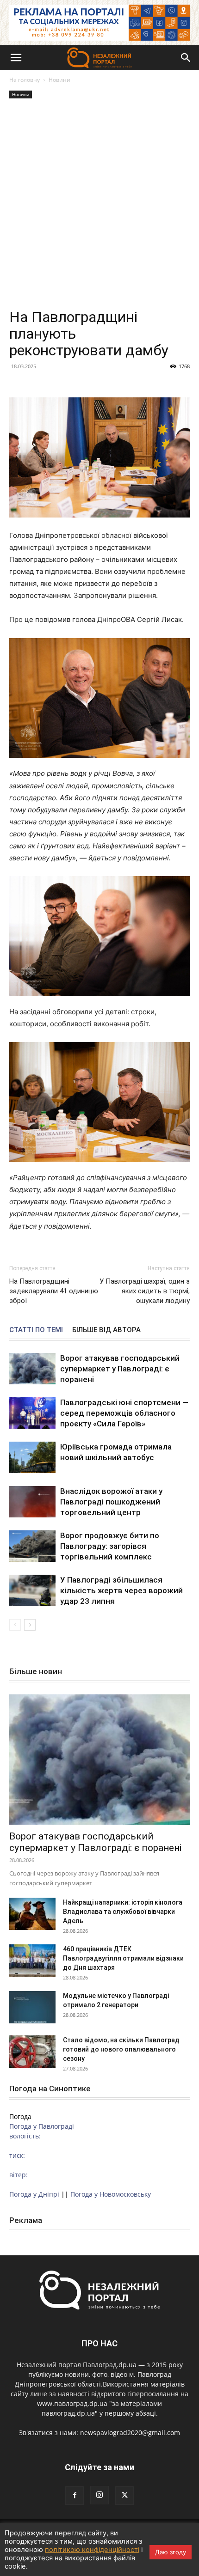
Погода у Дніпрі (34, 2194)
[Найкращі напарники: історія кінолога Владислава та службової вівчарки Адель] (32, 1914)
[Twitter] (124, 2496)
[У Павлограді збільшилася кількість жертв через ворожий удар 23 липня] (32, 1591)
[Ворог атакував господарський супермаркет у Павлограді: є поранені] (32, 1369)
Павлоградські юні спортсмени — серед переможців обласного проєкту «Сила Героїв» (124, 1413)
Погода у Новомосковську (111, 2194)
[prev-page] (15, 1625)
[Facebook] (75, 2496)
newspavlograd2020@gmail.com (130, 2433)
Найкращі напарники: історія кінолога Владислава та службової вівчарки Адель (123, 1912)
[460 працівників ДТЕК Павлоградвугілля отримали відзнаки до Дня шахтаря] (32, 1961)
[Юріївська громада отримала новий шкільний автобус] (32, 1458)
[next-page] (30, 1625)
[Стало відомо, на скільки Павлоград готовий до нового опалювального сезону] (32, 2052)
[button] (16, 58)
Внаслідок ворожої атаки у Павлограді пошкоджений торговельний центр (111, 1502)
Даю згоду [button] (171, 2552)
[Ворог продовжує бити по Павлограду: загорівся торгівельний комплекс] (32, 1546)
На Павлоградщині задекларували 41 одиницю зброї (54, 1291)
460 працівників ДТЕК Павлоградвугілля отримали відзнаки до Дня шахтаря (123, 1958)
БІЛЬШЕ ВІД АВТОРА (106, 1330)
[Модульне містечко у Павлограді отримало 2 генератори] (32, 2007)
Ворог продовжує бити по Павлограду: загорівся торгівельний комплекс (110, 1546)
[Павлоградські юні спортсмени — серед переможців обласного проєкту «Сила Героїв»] (32, 1413)
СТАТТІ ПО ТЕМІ (36, 1330)
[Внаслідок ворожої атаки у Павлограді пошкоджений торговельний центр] (32, 1502)
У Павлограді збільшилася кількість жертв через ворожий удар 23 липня (121, 1590)
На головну (25, 80)
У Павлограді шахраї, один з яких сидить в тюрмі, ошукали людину (145, 1291)
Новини (59, 80)
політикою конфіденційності (92, 2550)
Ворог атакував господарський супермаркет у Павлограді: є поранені (120, 1369)
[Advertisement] (99, 205)
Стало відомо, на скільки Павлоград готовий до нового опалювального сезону (121, 2049)
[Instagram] (99, 2495)
